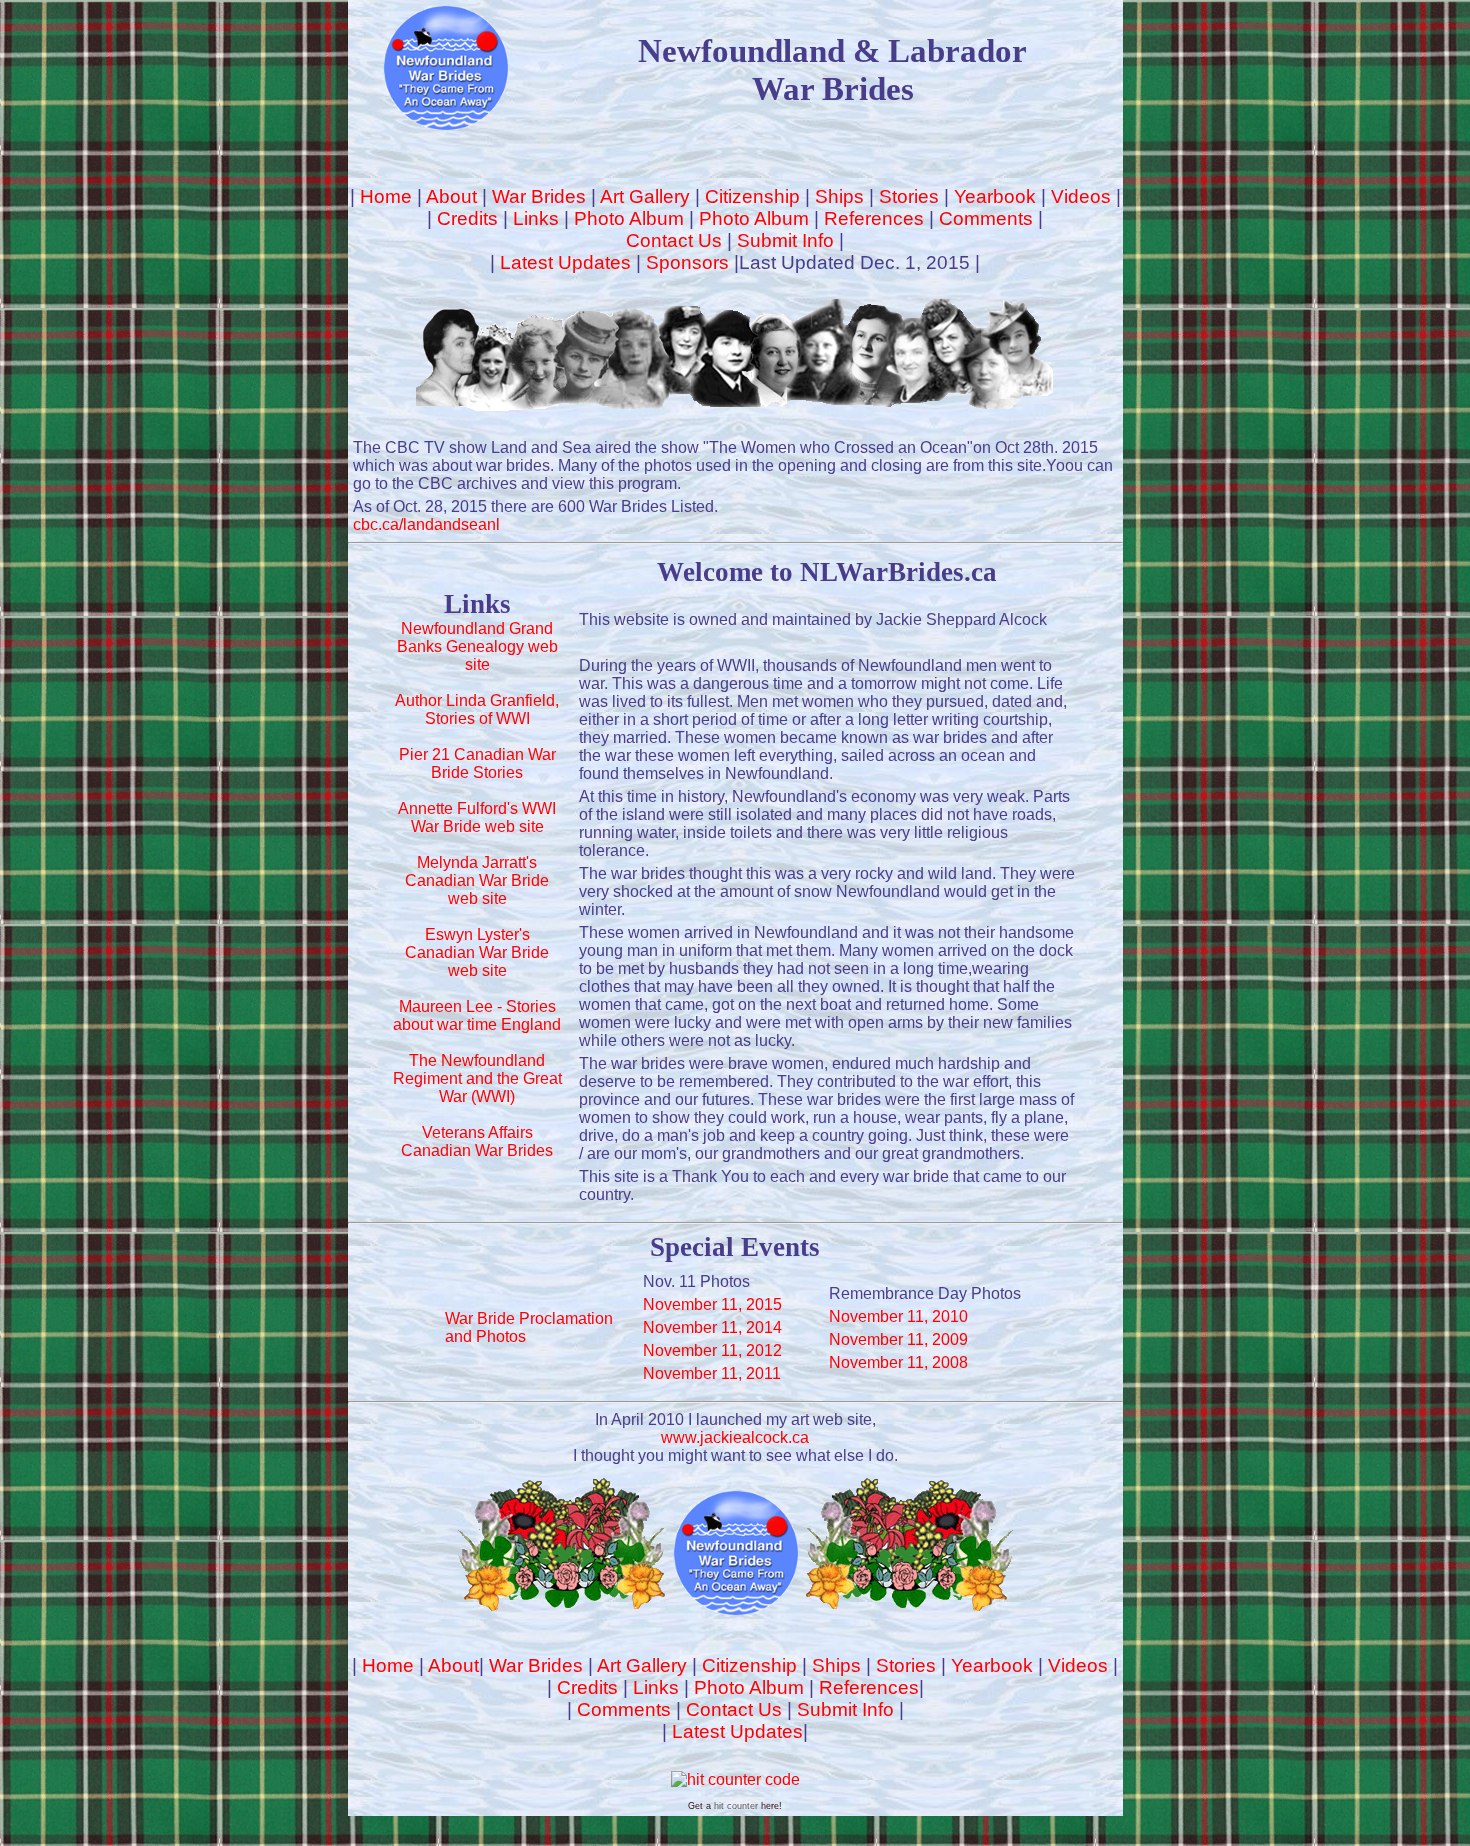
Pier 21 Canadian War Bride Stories (477, 763)
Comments (986, 218)
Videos (1081, 196)
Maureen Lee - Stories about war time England (477, 1015)
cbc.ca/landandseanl (426, 524)
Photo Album (629, 218)
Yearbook (995, 196)
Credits (467, 218)
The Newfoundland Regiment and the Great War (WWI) (477, 1078)
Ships (839, 196)
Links (536, 218)
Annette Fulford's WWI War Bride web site (477, 817)
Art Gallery (645, 196)
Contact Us (674, 240)
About (451, 196)
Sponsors (687, 262)
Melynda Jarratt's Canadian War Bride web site (477, 880)
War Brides (539, 196)
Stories (909, 196)
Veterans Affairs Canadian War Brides (477, 1141)
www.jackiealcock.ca (735, 1437)
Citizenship (752, 196)
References (874, 218)
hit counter (736, 1806)
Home (386, 196)
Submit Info (785, 240)
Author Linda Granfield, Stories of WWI (477, 709)
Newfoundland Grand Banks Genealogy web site (477, 646)
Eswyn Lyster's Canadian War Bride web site (477, 952)
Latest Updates (565, 262)
